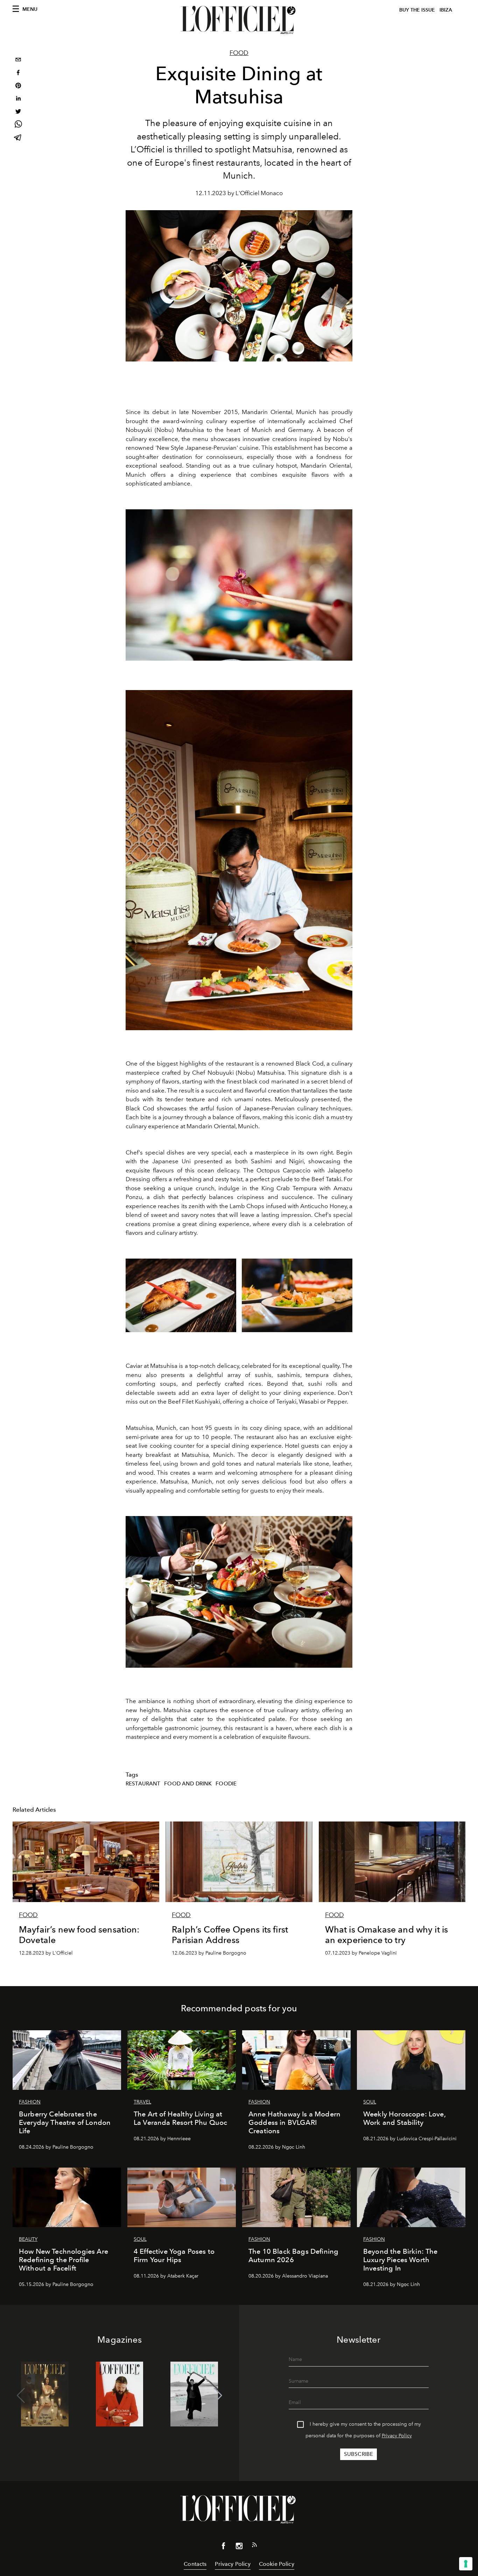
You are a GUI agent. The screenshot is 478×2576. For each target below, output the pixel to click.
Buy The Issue (417, 10)
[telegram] (18, 138)
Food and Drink (188, 1784)
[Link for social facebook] (224, 2547)
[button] (218, 2396)
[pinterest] (18, 86)
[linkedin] (18, 99)
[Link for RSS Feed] (254, 2546)
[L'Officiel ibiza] (239, 20)
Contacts (195, 2564)
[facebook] (18, 73)
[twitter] (18, 112)
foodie (226, 1784)
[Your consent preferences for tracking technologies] (466, 2564)
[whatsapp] (18, 125)
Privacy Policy (397, 2436)
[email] (18, 60)
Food (239, 53)
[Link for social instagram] (239, 2547)
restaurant (143, 1784)
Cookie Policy (277, 2564)
